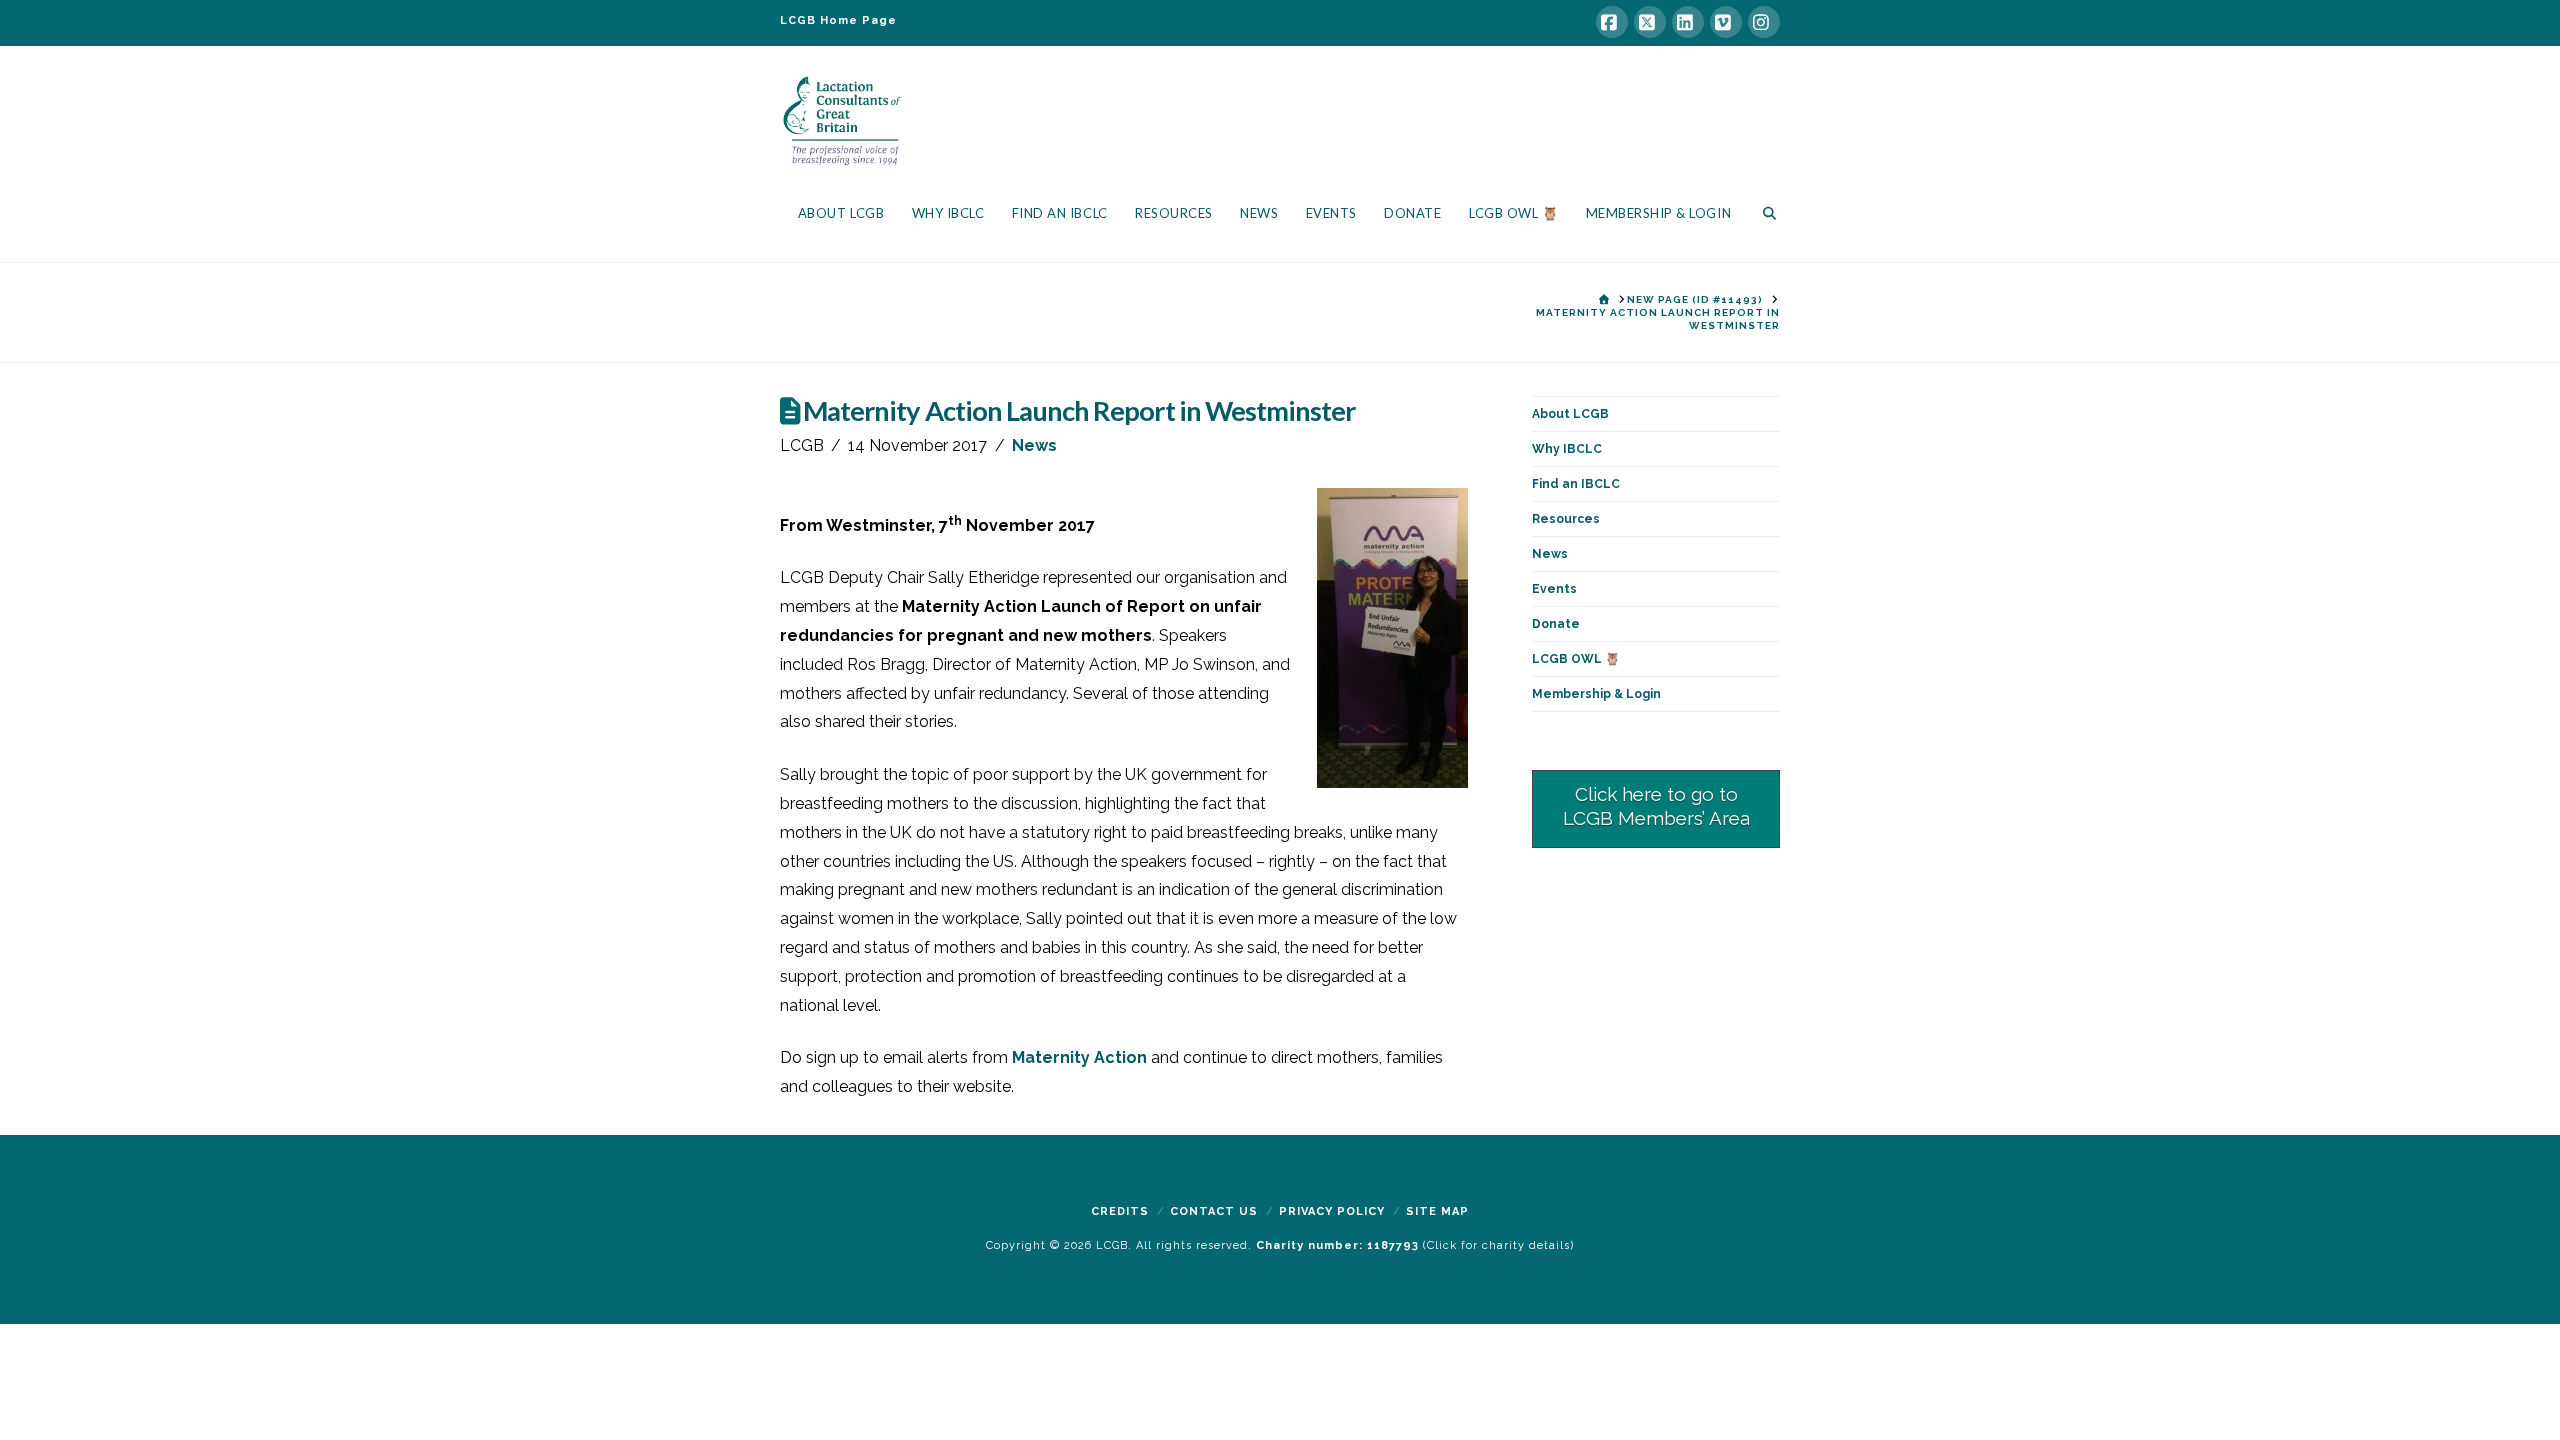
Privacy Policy (1332, 1211)
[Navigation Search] (1762, 217)
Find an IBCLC (1576, 484)
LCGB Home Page (838, 20)
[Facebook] (1612, 22)
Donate (1556, 624)
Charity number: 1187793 (1339, 1245)
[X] (1650, 22)
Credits (1120, 1211)
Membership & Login (1596, 694)
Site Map (1437, 1211)
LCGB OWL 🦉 (1576, 659)
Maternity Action (1079, 1057)
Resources (1566, 519)
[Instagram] (1764, 22)
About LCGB (1570, 414)
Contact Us (1214, 1211)
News (1034, 445)
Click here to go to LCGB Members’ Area (1656, 806)
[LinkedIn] (1688, 22)
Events (1554, 589)
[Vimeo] (1726, 22)
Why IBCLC (1567, 449)
